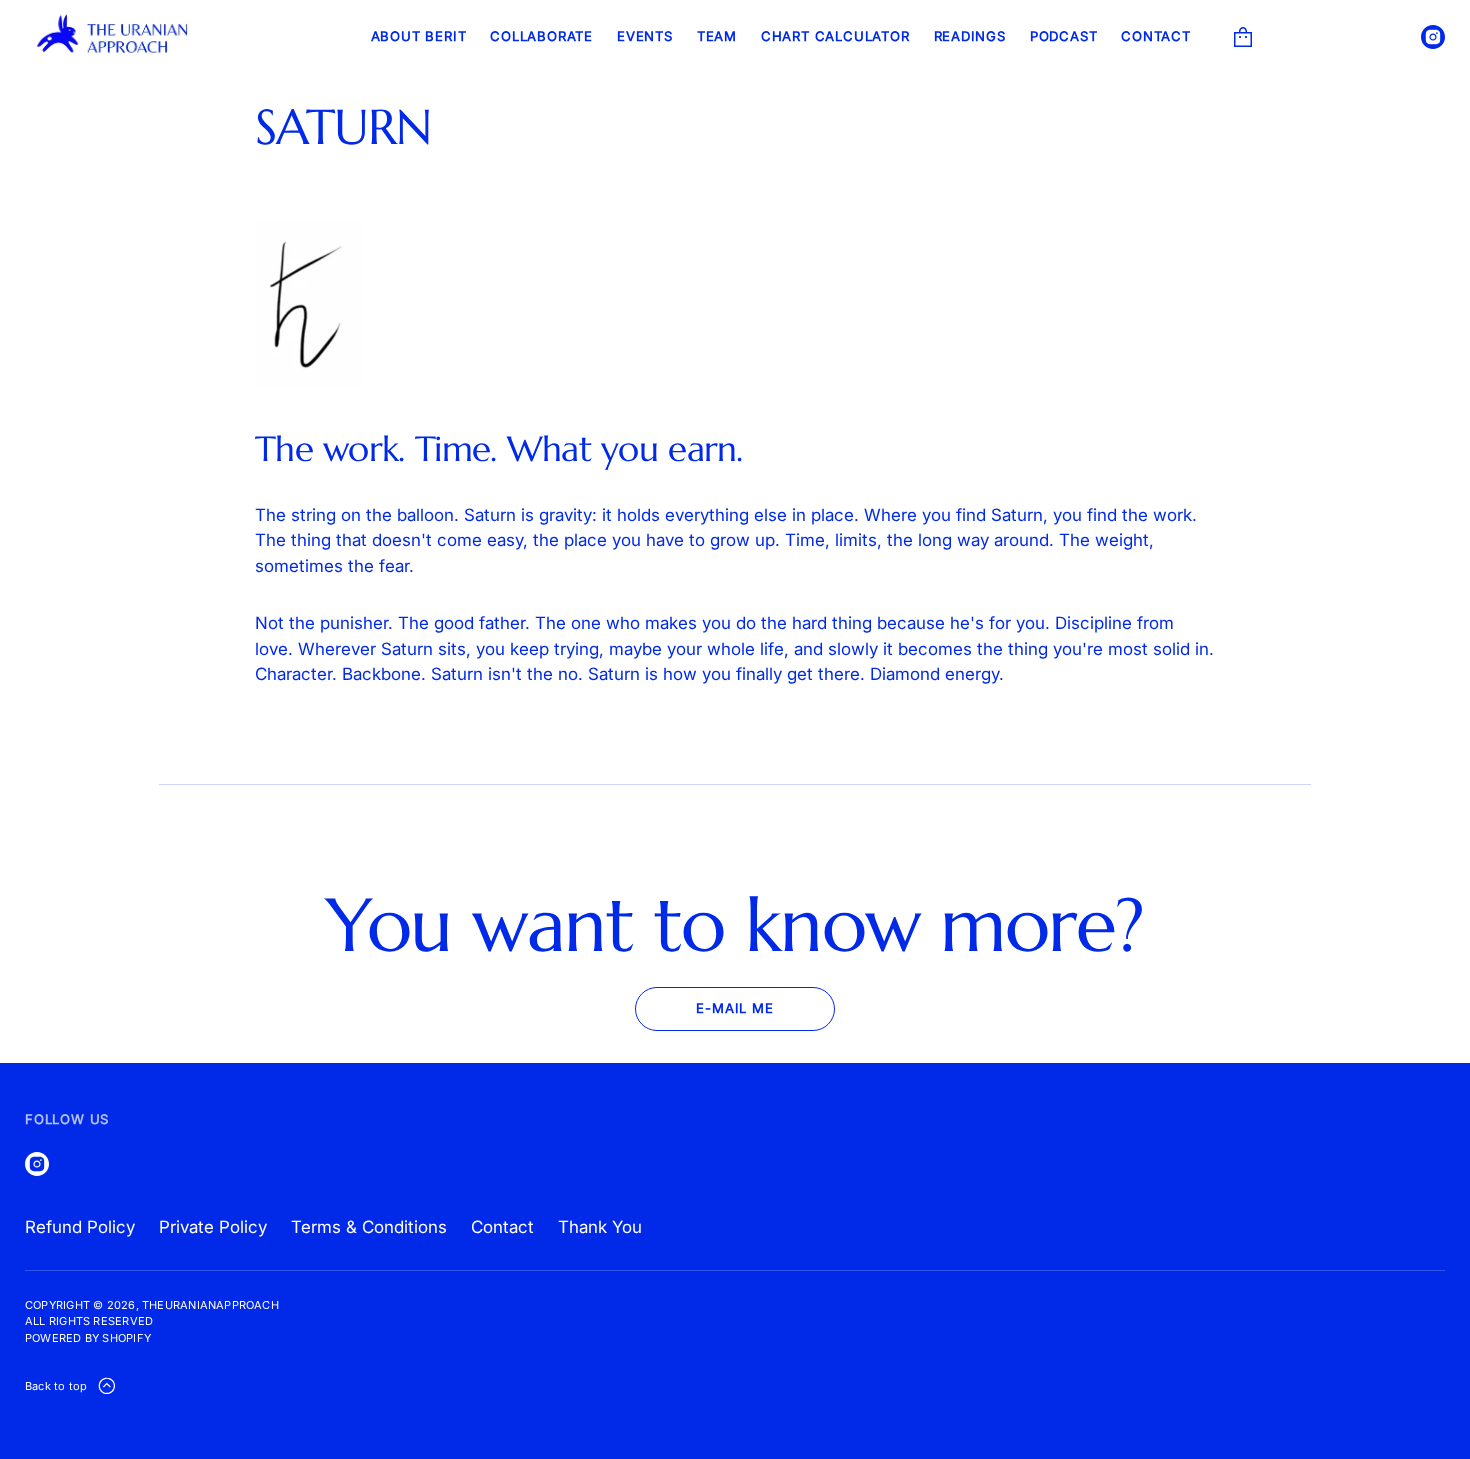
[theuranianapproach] (114, 37)
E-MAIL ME (734, 1008)
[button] (1243, 37)
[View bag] (1243, 37)
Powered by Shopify (88, 1338)
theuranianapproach (210, 1305)
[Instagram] (1433, 37)
